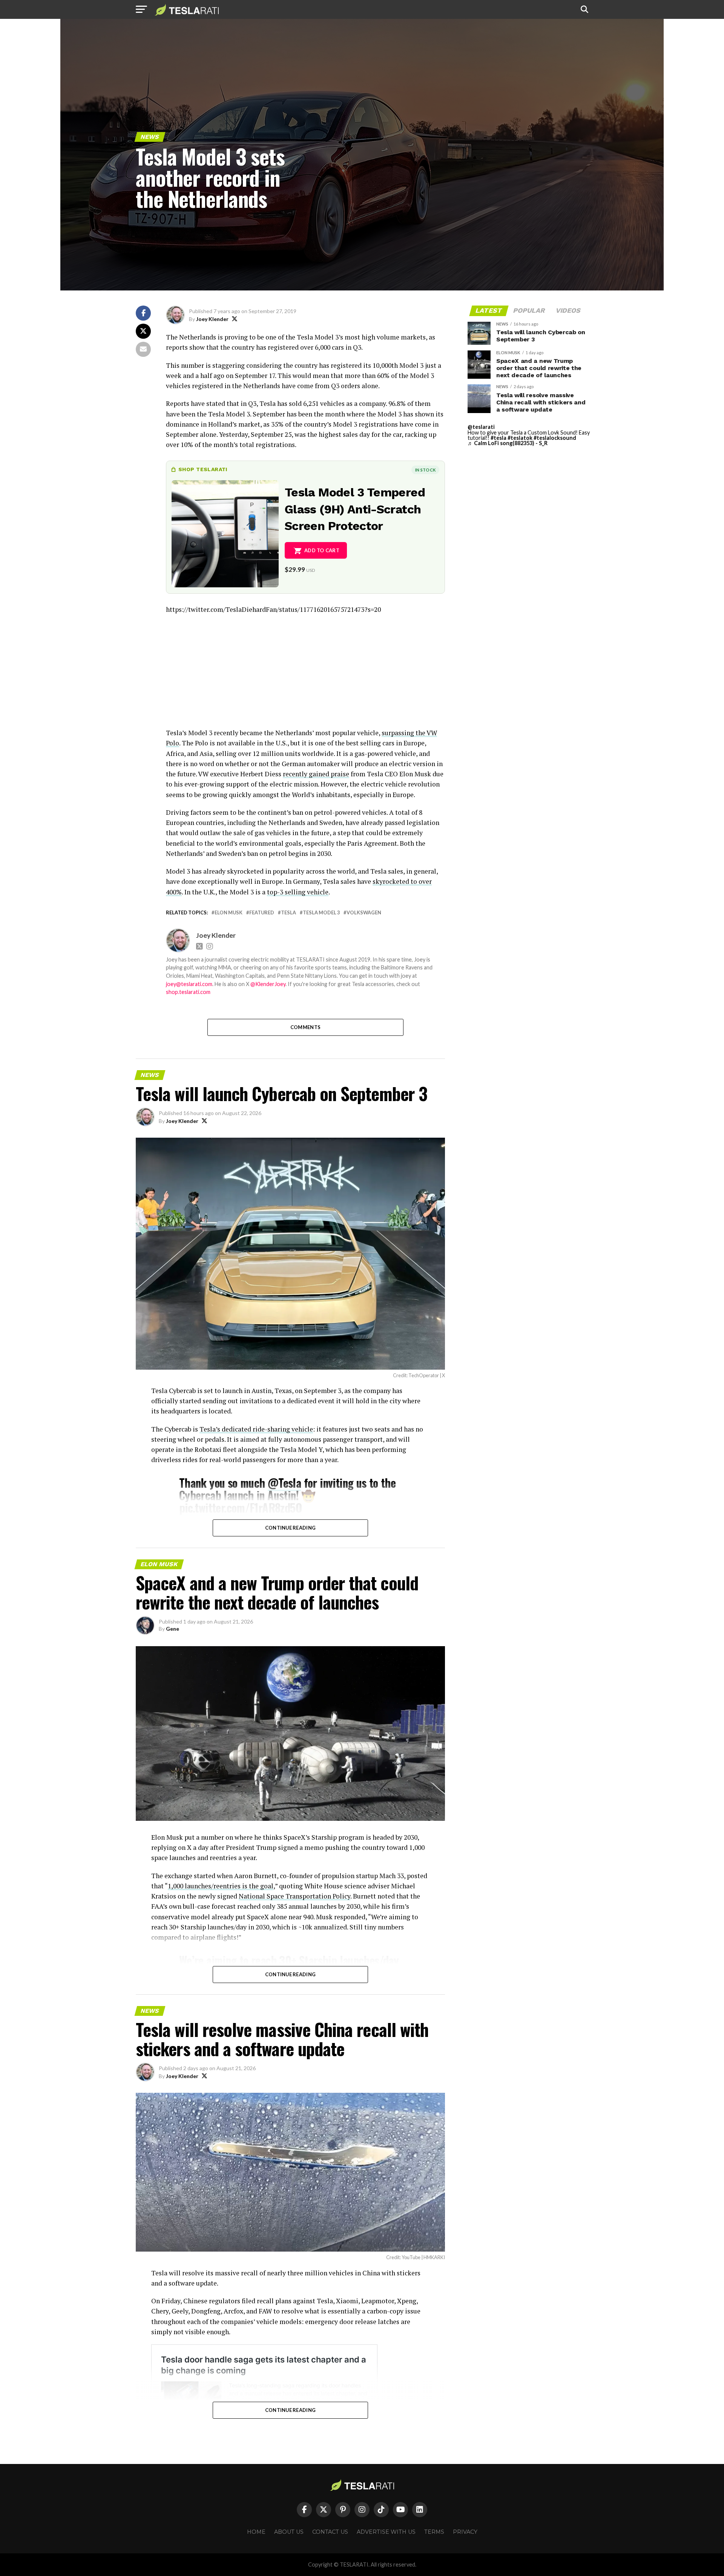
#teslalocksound (555, 438)
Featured (262, 913)
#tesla (499, 438)
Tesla (288, 913)
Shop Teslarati (203, 469)
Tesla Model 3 (321, 913)
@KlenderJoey (268, 984)
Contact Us (330, 2532)
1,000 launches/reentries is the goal (221, 1886)
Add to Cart (322, 550)
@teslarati (481, 427)
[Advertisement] (305, 675)
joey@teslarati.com (189, 984)
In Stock (425, 470)
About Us (289, 2532)
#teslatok (520, 438)
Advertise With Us (386, 2532)
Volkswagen (364, 913)
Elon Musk (229, 913)
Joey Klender (212, 319)
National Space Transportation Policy (295, 1896)
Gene (173, 1629)
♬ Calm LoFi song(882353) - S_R (508, 443)
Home (256, 2532)
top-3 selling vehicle (298, 892)
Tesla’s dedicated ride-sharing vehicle (256, 1429)
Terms (434, 2532)
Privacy (465, 2532)
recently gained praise (316, 774)
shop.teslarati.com (188, 992)
